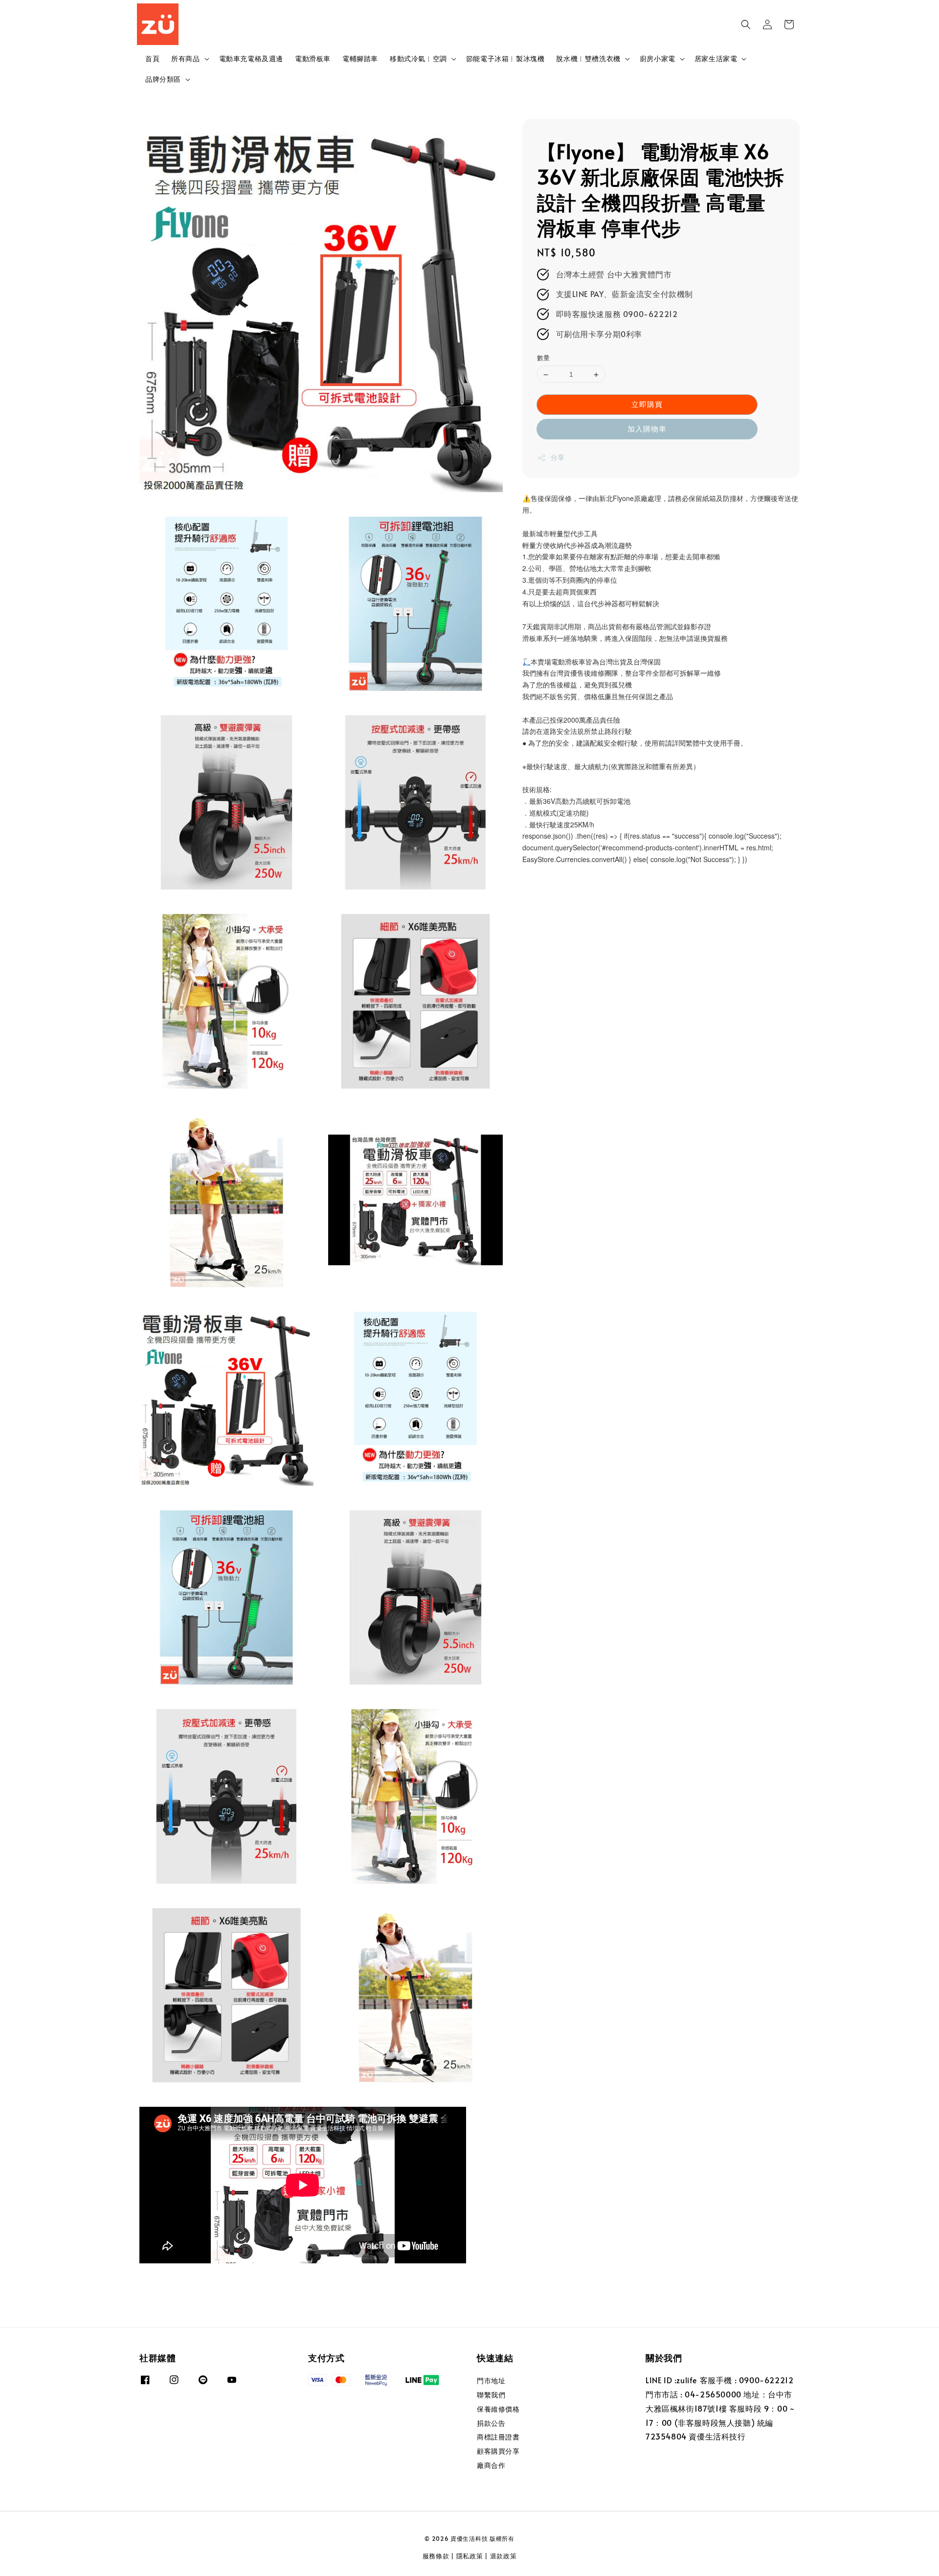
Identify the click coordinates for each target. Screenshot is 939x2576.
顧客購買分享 (498, 2451)
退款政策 (503, 2556)
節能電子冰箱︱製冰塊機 (505, 58)
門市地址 (491, 2381)
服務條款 (436, 2556)
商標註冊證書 (498, 2437)
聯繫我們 (491, 2395)
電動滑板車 (313, 58)
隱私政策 (470, 2556)
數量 (544, 358)
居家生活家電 (716, 59)
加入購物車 (647, 429)
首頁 (152, 58)
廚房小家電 (658, 59)
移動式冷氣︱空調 (418, 59)
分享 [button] (558, 458)
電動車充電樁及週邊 (251, 58)
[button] (746, 24)
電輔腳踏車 (360, 58)
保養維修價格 (498, 2409)
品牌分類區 (163, 79)
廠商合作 (491, 2465)
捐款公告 (491, 2423)
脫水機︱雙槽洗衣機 (588, 59)
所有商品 (185, 59)
